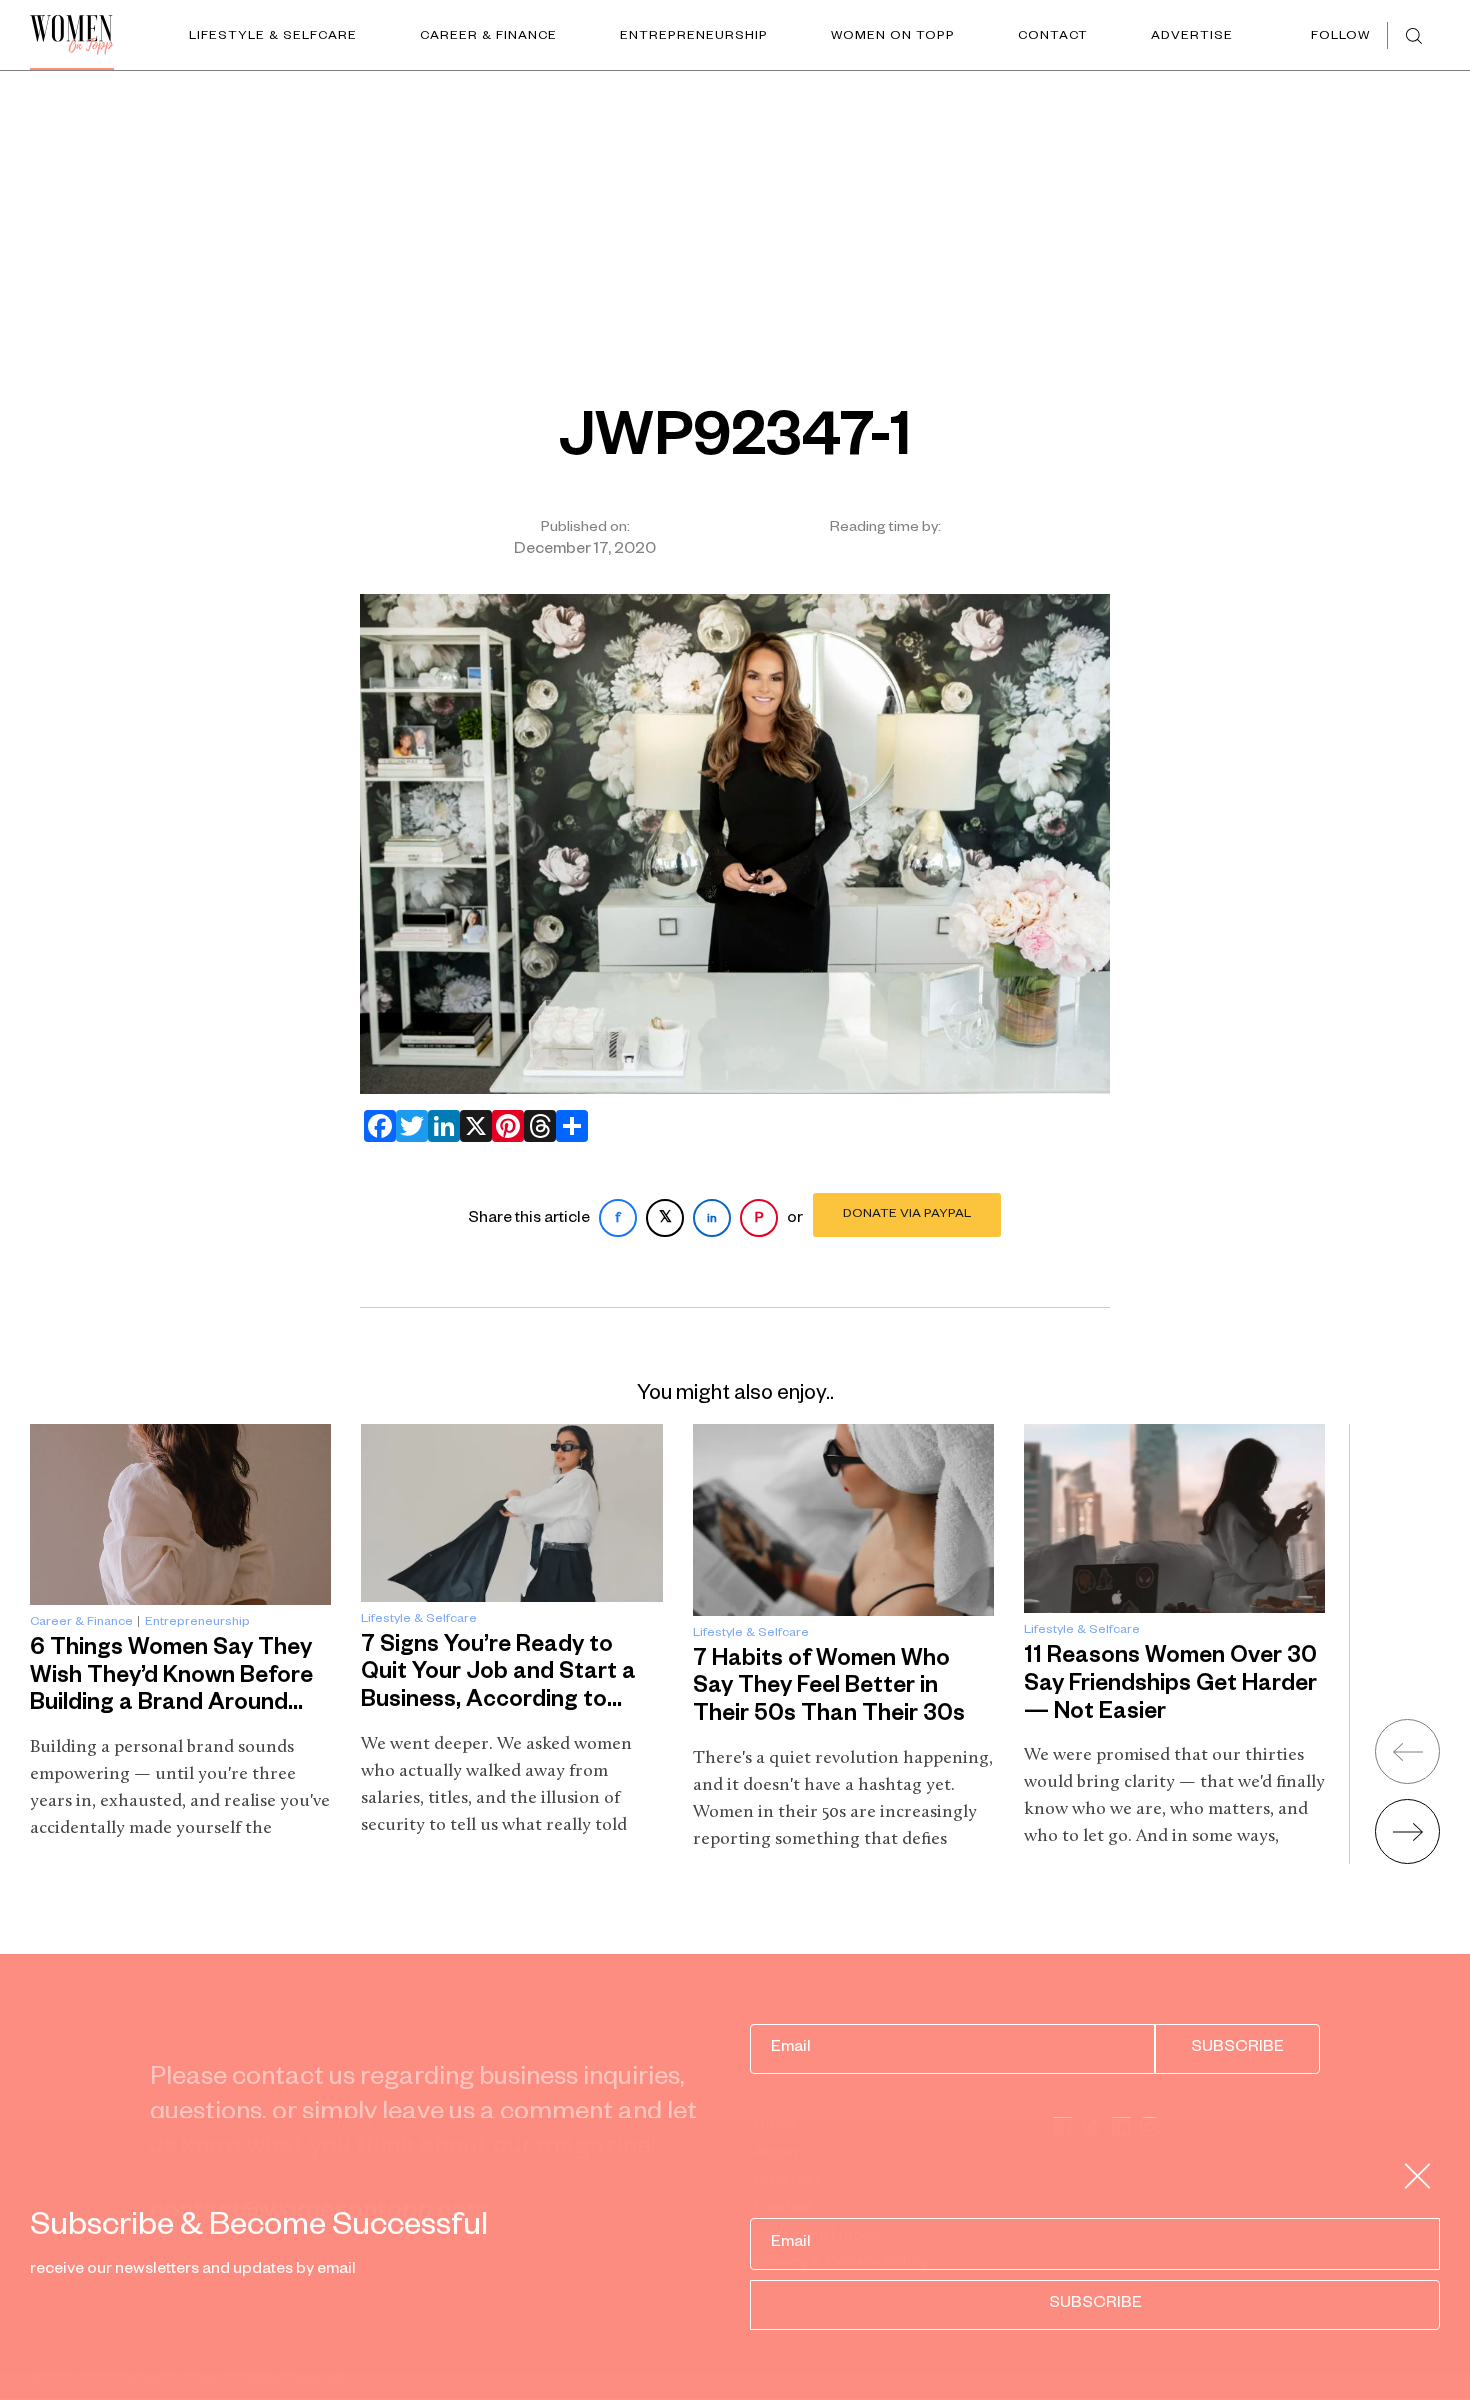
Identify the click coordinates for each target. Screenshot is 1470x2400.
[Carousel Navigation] (1382, 1784)
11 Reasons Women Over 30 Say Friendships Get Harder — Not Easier (1170, 1686)
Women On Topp (893, 37)
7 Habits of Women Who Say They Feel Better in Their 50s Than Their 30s (829, 1689)
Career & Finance (488, 37)
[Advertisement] (735, 221)
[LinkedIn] (440, 1126)
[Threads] (536, 1126)
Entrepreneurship (694, 37)
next (1407, 1831)
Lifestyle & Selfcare (273, 37)
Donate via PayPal (907, 1215)
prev (1407, 1751)
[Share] (568, 1126)
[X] (472, 1126)
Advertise (1192, 37)
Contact (1053, 37)
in (712, 1220)
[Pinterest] (504, 1126)
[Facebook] (376, 1126)
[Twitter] (408, 1126)
